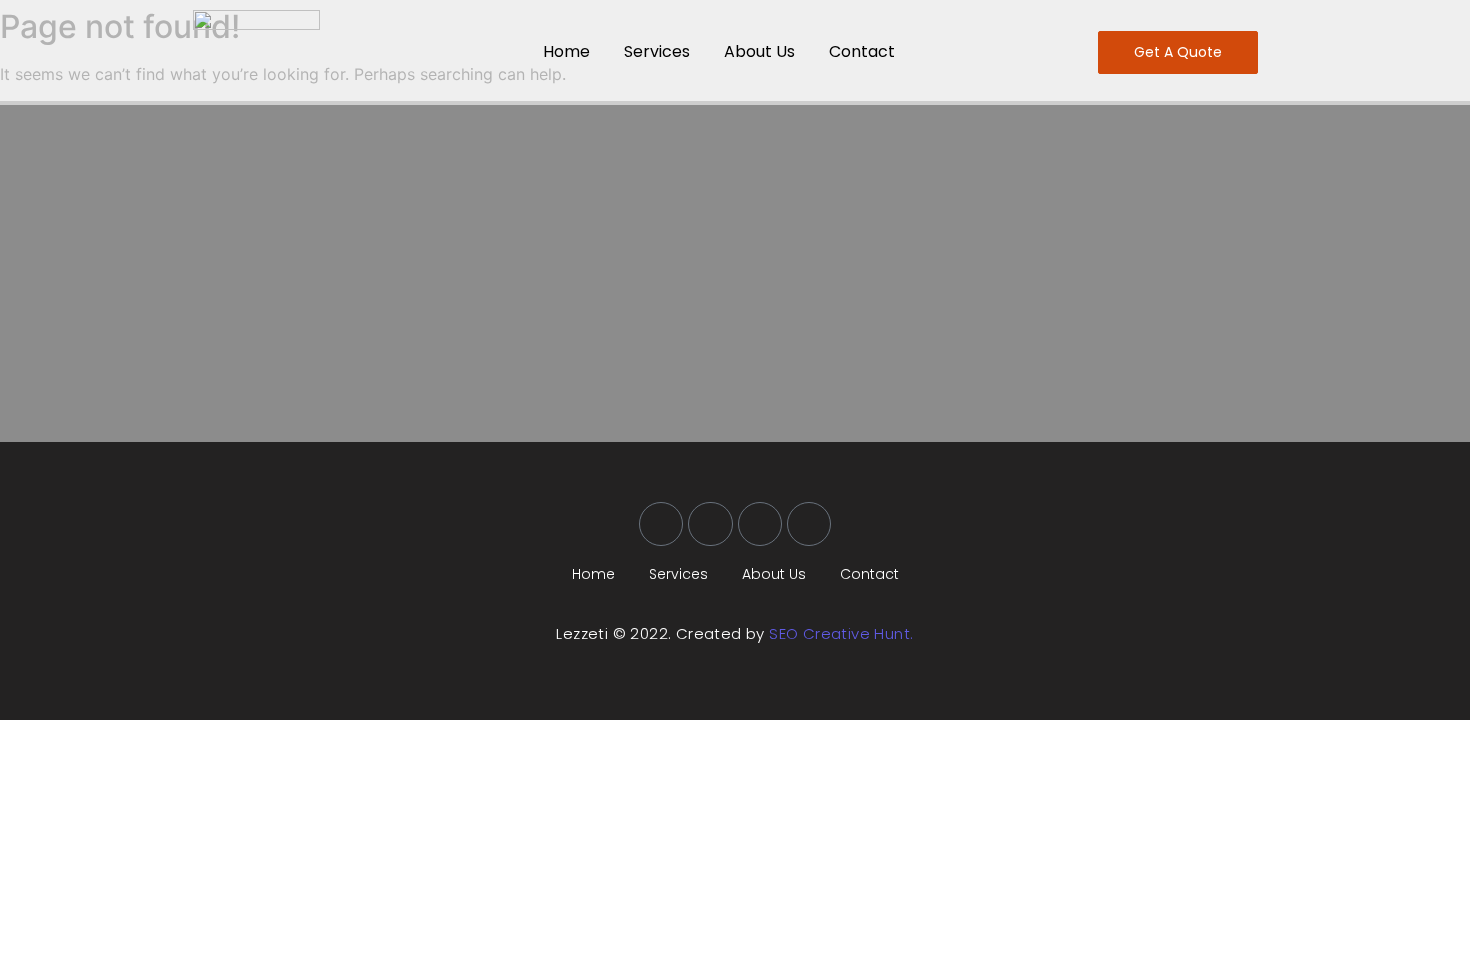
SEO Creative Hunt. (841, 633)
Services (657, 51)
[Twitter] (710, 524)
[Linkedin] (809, 524)
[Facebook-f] (661, 524)
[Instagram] (760, 524)
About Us (759, 51)
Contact (862, 51)
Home (566, 51)
